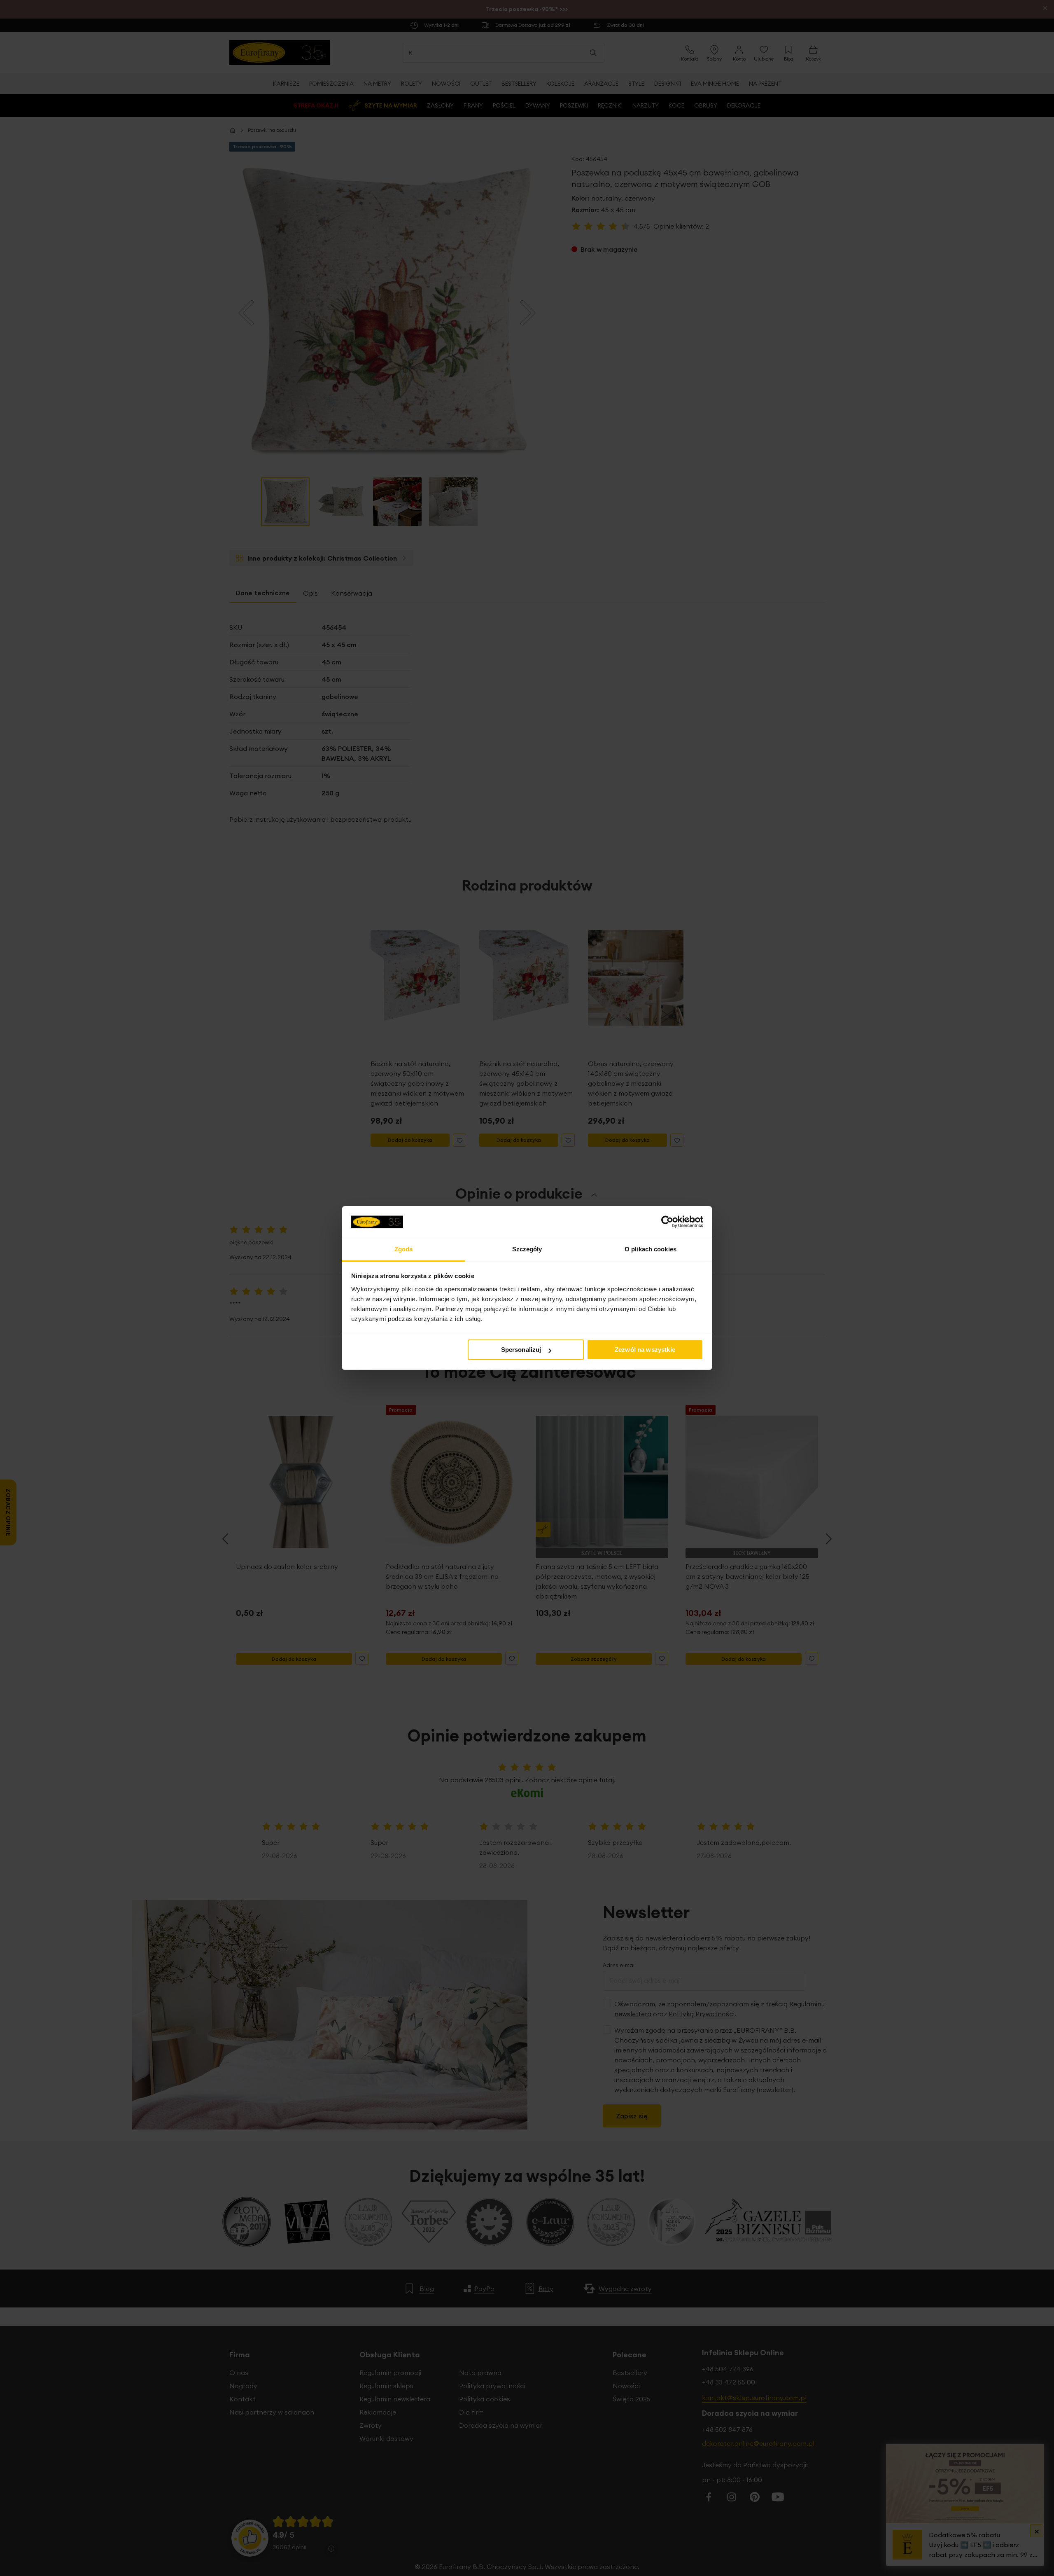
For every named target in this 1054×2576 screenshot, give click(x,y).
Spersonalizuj (521, 1350)
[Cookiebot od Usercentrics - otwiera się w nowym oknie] (667, 1222)
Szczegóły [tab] (527, 1249)
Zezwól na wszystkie (645, 1350)
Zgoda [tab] (404, 1249)
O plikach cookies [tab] (651, 1249)
